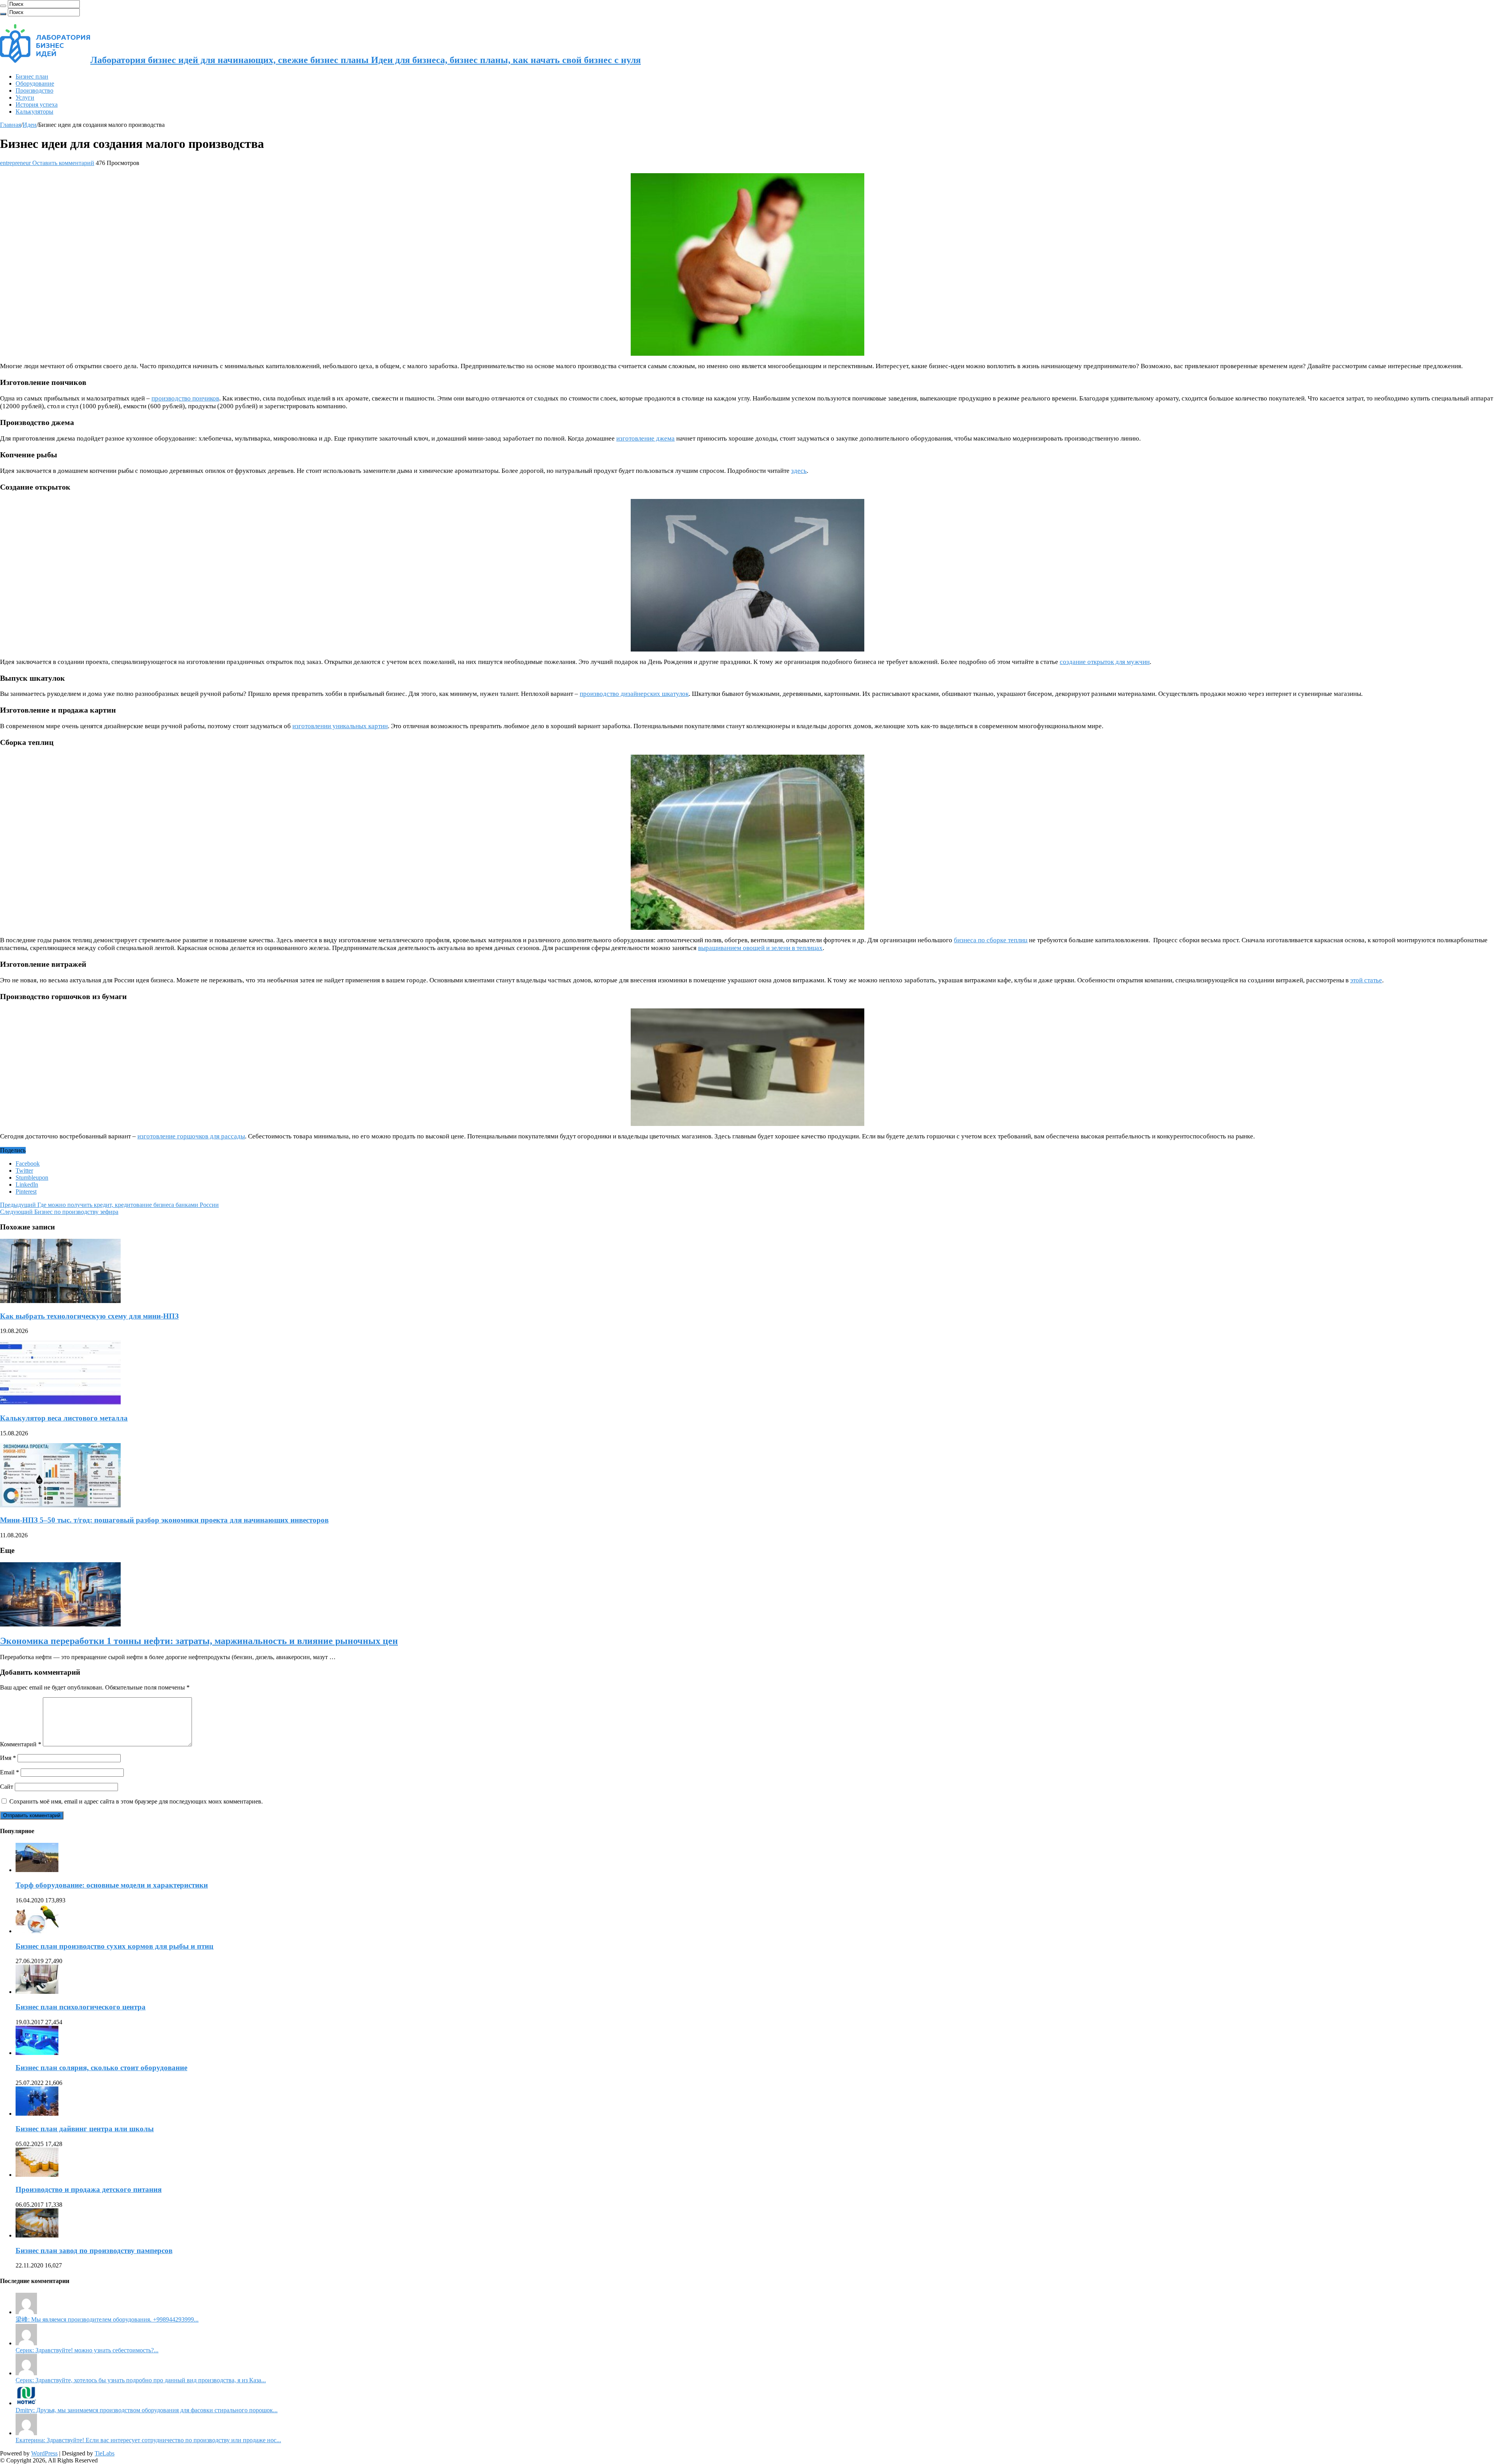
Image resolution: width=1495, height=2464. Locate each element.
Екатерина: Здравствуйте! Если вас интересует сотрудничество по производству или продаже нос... (148, 2440)
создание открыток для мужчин (1105, 662)
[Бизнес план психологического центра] (37, 1992)
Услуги (25, 97)
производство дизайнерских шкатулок (634, 694)
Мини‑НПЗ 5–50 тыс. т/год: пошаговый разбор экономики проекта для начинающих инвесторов (164, 1520)
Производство (34, 90)
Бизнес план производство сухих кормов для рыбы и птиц (114, 1946)
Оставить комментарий (63, 163)
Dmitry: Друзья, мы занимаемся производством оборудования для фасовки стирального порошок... (147, 2410)
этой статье (1366, 980)
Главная (11, 125)
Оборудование (35, 83)
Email (10, 1772)
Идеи (30, 125)
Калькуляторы (34, 112)
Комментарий (21, 1744)
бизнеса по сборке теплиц (991, 940)
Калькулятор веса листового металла (64, 1418)
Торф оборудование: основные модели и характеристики (112, 1885)
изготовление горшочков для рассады (191, 1136)
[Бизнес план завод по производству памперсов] (37, 2235)
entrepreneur (16, 163)
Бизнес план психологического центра (81, 2007)
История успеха (37, 104)
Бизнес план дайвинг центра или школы (85, 2129)
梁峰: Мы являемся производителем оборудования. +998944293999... (107, 2319)
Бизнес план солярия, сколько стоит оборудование (101, 2068)
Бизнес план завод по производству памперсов (94, 2251)
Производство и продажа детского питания (89, 2189)
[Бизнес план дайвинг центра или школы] (37, 2114)
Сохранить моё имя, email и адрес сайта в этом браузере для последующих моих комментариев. (136, 1801)
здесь (799, 471)
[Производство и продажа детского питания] (37, 2175)
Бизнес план (32, 76)
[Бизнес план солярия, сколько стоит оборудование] (37, 2053)
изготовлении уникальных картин (340, 726)
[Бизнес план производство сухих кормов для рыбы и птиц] (37, 1931)
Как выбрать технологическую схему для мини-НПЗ (89, 1316)
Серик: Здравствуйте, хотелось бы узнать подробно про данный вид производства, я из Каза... (141, 2380)
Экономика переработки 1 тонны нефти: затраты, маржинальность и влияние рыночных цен (199, 1641)
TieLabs (105, 2453)
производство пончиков (185, 398)
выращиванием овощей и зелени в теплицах (760, 948)
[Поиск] (3, 6)
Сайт (7, 1787)
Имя (8, 1758)
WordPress (44, 2453)
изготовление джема (645, 438)
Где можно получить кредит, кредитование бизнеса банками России (109, 1205)
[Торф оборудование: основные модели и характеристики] (37, 1870)
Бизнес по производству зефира (59, 1212)
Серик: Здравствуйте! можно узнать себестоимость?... (87, 2350)
